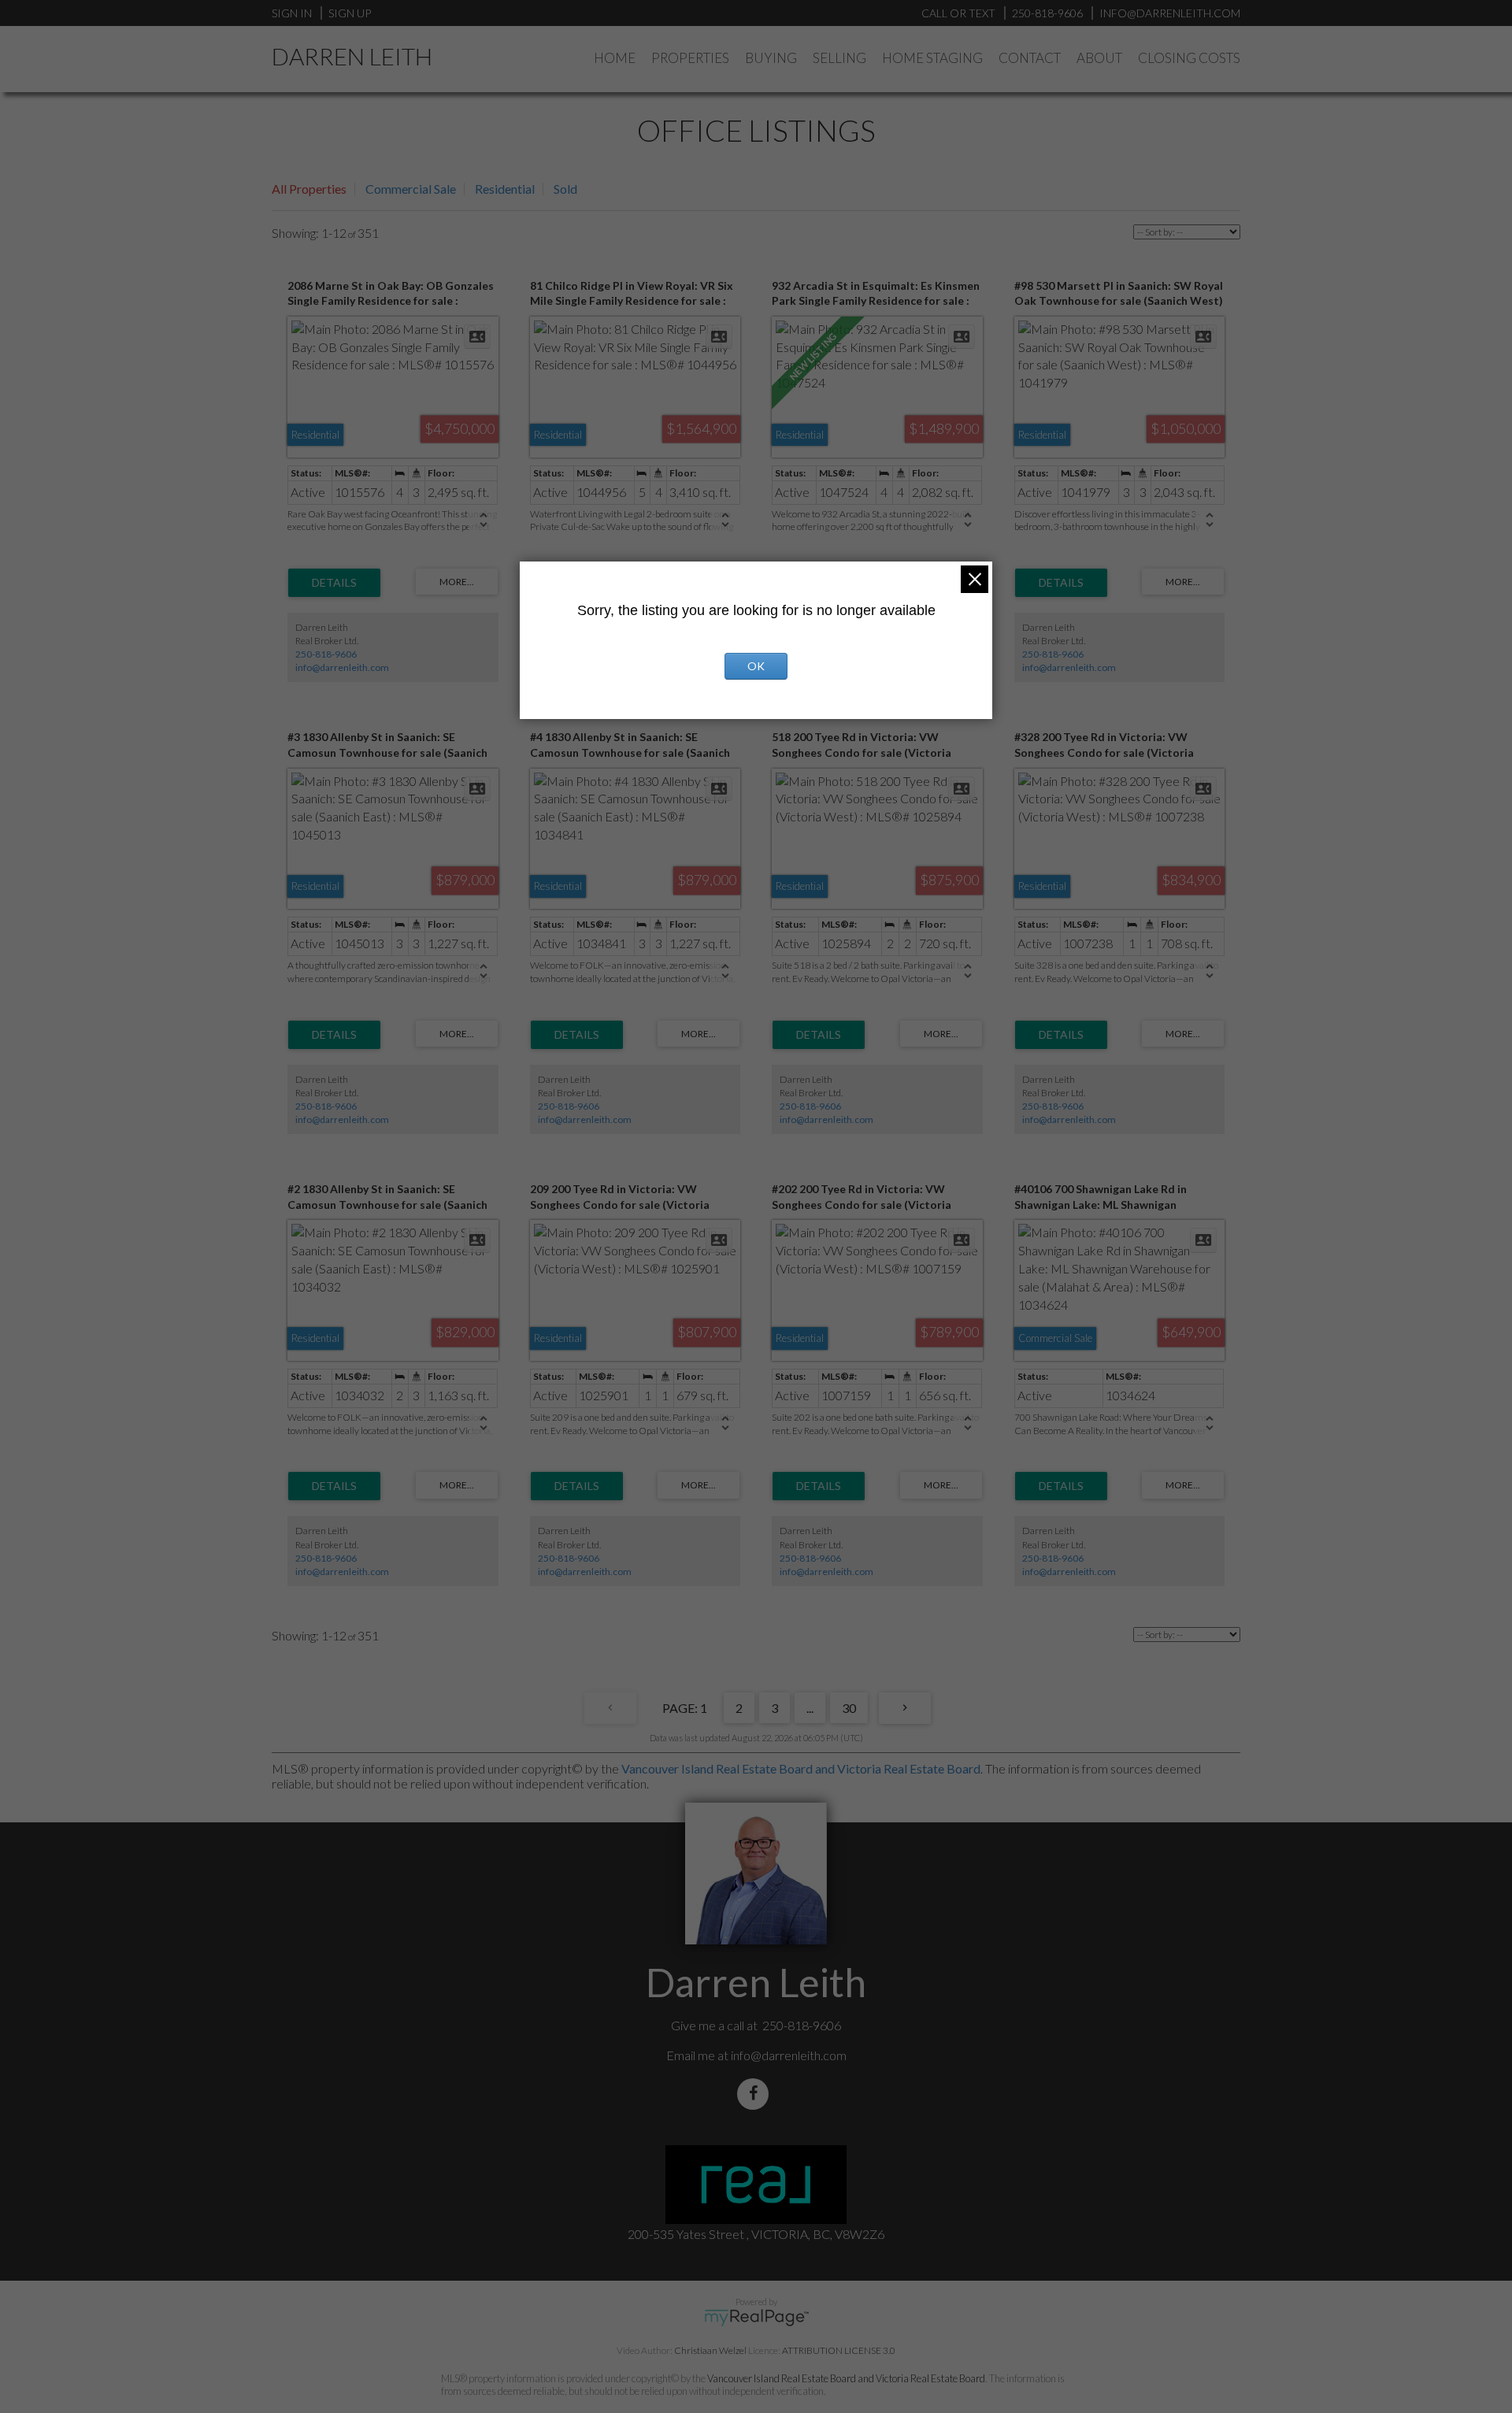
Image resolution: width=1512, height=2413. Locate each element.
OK (756, 666)
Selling (839, 58)
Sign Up (350, 13)
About (1099, 58)
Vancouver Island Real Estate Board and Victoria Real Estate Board (801, 1768)
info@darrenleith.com (342, 667)
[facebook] (756, 2094)
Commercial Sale (411, 189)
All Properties (309, 189)
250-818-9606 (326, 654)
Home (615, 58)
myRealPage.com (756, 2318)
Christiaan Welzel (710, 2350)
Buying (771, 58)
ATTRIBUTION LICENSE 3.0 (839, 2350)
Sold (565, 189)
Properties (690, 58)
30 (849, 1708)
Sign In (292, 13)
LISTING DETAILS (334, 583)
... (810, 1708)
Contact (1030, 58)
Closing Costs (1189, 58)
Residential (505, 189)
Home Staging (932, 58)
